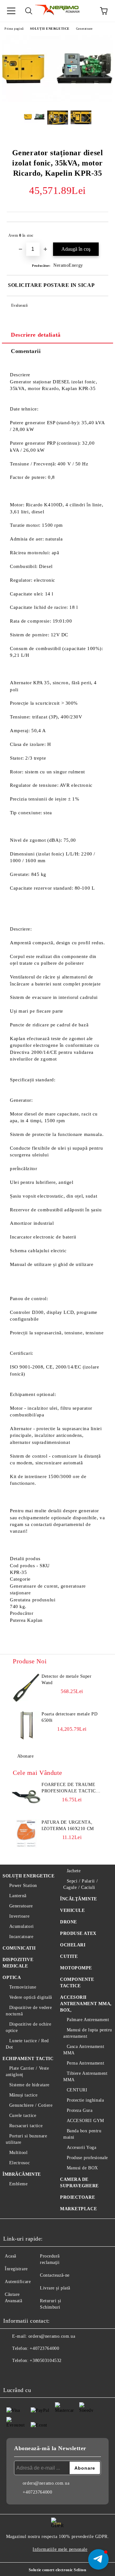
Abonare (25, 1756)
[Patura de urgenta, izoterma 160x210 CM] (26, 1834)
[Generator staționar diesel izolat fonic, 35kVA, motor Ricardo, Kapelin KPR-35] (57, 101)
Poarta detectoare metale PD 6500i (69, 1717)
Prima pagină (14, 29)
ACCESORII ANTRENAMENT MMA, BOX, (86, 2004)
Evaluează (19, 305)
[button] (98, 2559)
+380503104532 (46, 2361)
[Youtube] (54, 2373)
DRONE (69, 1922)
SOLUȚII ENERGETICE (50, 29)
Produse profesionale (87, 2158)
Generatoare (84, 29)
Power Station (23, 1886)
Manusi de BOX (82, 2168)
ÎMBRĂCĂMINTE (22, 2174)
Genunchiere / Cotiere (31, 2105)
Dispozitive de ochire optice (28, 2027)
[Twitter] (26, 2373)
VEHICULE (72, 1910)
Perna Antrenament (85, 2063)
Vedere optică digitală (31, 1997)
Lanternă (18, 1896)
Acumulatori (22, 1926)
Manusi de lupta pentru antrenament (88, 2033)
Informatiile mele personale (60, 2549)
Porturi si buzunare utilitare (26, 2139)
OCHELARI (73, 1945)
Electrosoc (19, 2163)
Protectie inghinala (85, 2100)
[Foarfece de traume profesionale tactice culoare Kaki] (26, 1796)
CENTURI (77, 2090)
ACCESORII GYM (85, 2121)
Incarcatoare (21, 1937)
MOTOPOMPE (76, 1968)
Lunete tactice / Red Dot (27, 2044)
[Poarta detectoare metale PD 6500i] (26, 1725)
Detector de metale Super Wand (66, 1679)
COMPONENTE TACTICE (77, 1983)
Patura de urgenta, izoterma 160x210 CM (68, 1825)
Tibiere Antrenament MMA (85, 2077)
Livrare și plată (55, 2288)
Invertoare (19, 1916)
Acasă (11, 2256)
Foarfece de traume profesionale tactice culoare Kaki (70, 1788)
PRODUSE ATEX (78, 1933)
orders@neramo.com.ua (52, 2336)
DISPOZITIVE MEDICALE (18, 1963)
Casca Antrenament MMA (84, 2050)
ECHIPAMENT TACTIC (28, 2059)
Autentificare (18, 2282)
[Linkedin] (68, 2373)
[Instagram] (40, 2373)
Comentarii (26, 351)
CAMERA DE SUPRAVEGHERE (79, 2183)
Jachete (74, 1871)
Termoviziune (23, 1987)
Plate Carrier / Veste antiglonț (27, 2071)
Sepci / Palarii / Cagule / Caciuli (80, 1884)
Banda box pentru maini (82, 2134)
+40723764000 (44, 2348)
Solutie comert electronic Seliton (57, 2570)
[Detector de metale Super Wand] (26, 1688)
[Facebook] (11, 2373)
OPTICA (12, 1978)
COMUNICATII (19, 1948)
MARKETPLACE (78, 2209)
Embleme (18, 2184)
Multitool (19, 2153)
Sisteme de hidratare (29, 2085)
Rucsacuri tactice (26, 2126)
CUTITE (69, 1956)
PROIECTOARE (77, 2197)
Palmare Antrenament (88, 2020)
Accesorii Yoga (81, 2147)
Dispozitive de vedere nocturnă (29, 2011)
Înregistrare (16, 2269)
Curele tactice (23, 2116)
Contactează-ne (55, 2275)
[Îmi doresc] (99, 233)
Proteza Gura (80, 2110)
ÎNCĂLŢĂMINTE (79, 1899)
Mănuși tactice (23, 2095)
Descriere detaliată (36, 335)
